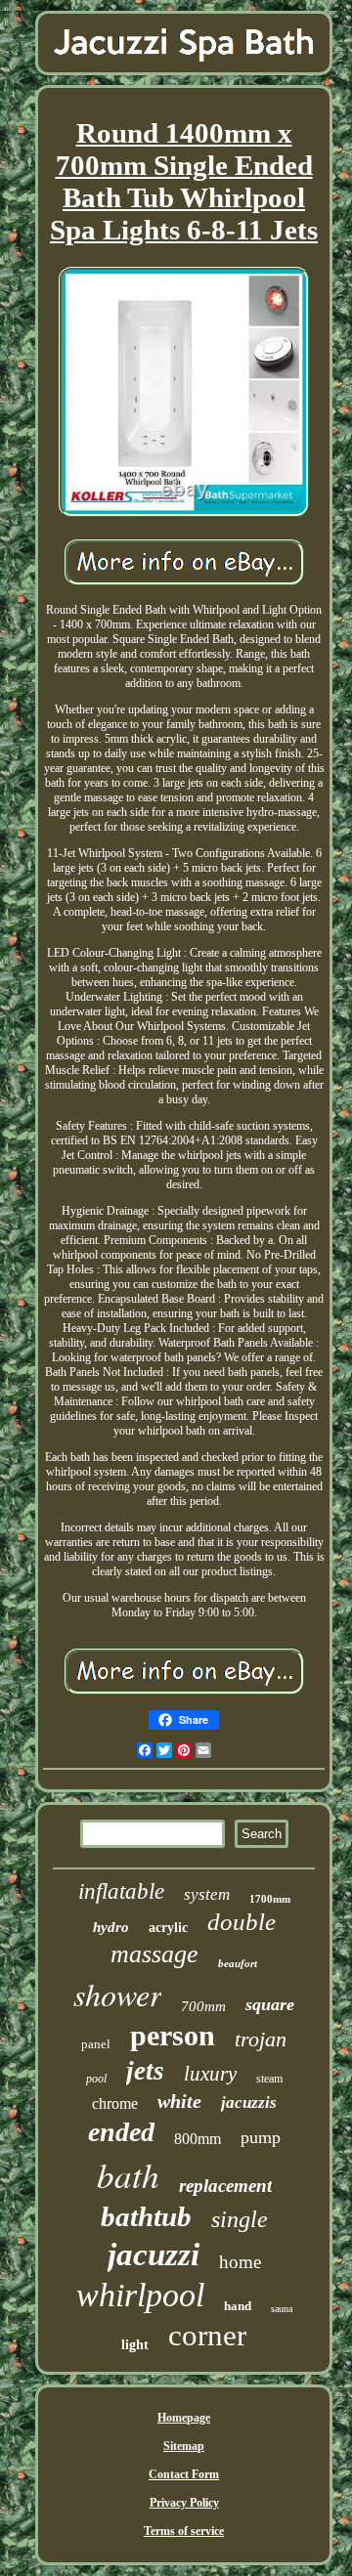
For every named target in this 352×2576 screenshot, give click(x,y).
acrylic (168, 1928)
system (207, 1894)
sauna (282, 2309)
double (242, 1922)
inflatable (121, 1891)
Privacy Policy (184, 2503)
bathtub (146, 2216)
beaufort (238, 1963)
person (173, 2035)
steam (269, 2079)
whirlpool (140, 2295)
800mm (198, 2139)
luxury (210, 2074)
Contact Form (184, 2474)
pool (96, 2079)
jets (145, 2071)
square (270, 2004)
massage (154, 1954)
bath (128, 2174)
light (135, 2345)
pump (261, 2137)
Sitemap (184, 2446)
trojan (261, 2039)
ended (121, 2132)
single (240, 2219)
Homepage (184, 2418)
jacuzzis (249, 2103)
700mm (203, 2006)
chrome (115, 2104)
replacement (225, 2186)
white (179, 2101)
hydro (111, 1927)
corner (207, 2335)
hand (238, 2306)
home (240, 2262)
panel (96, 2044)
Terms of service (184, 2531)
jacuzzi (154, 2254)
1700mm (270, 1899)
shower (117, 1994)
